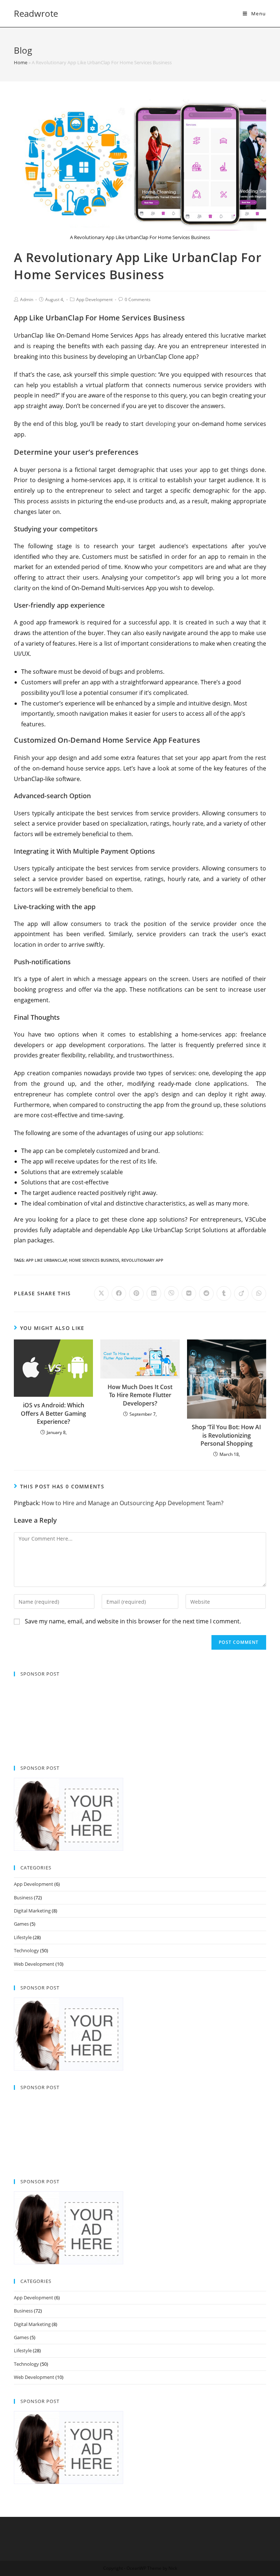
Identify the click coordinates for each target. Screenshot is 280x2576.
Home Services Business (94, 1260)
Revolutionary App (142, 1260)
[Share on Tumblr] (224, 1293)
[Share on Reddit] (206, 1293)
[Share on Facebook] (119, 1293)
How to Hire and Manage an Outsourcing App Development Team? (133, 1503)
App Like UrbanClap (46, 1260)
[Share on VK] (189, 1293)
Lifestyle (23, 1937)
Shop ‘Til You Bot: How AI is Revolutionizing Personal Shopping (226, 1435)
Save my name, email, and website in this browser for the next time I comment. (133, 1621)
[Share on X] (101, 1293)
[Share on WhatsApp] (259, 1293)
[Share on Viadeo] (241, 1293)
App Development (94, 299)
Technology (26, 1950)
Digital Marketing (32, 1911)
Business (23, 1898)
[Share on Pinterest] (136, 1293)
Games (21, 1924)
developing (161, 424)
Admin (27, 299)
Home (21, 62)
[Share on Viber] (171, 1293)
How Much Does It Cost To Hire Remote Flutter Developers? (140, 1395)
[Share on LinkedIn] (154, 1293)
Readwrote (36, 13)
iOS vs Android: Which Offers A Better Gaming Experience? (53, 1413)
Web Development (34, 1964)
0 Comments (138, 299)
